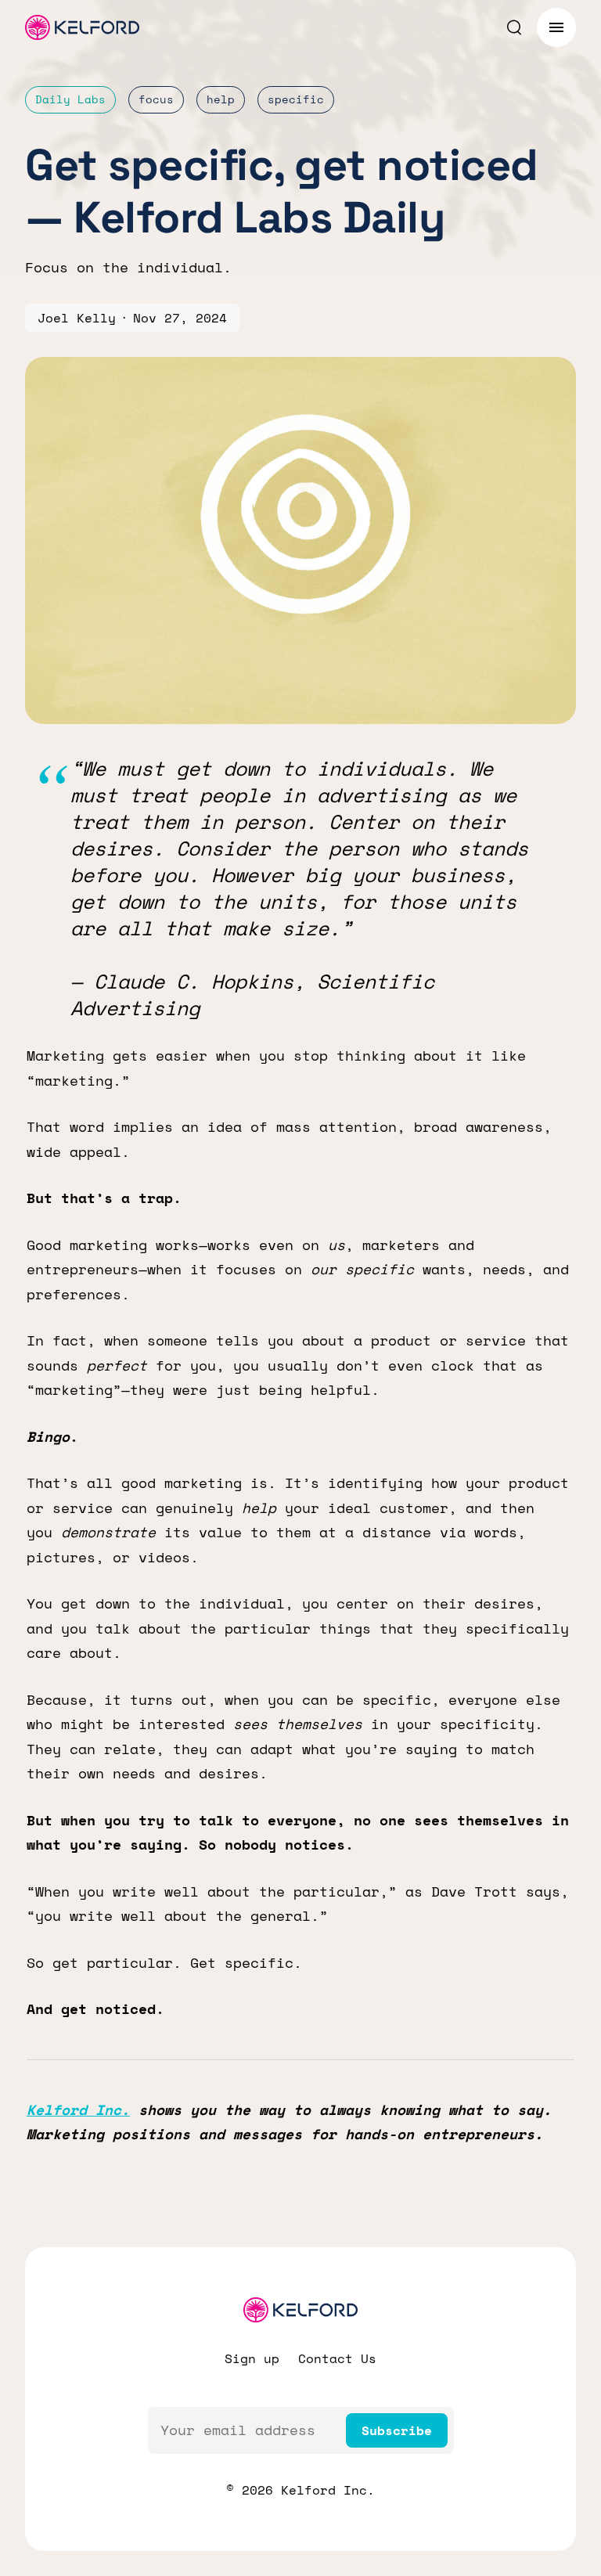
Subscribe (397, 2430)
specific (296, 99)
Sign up (252, 2358)
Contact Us (337, 2358)
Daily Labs (70, 99)
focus (156, 99)
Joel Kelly (77, 318)
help (221, 99)
